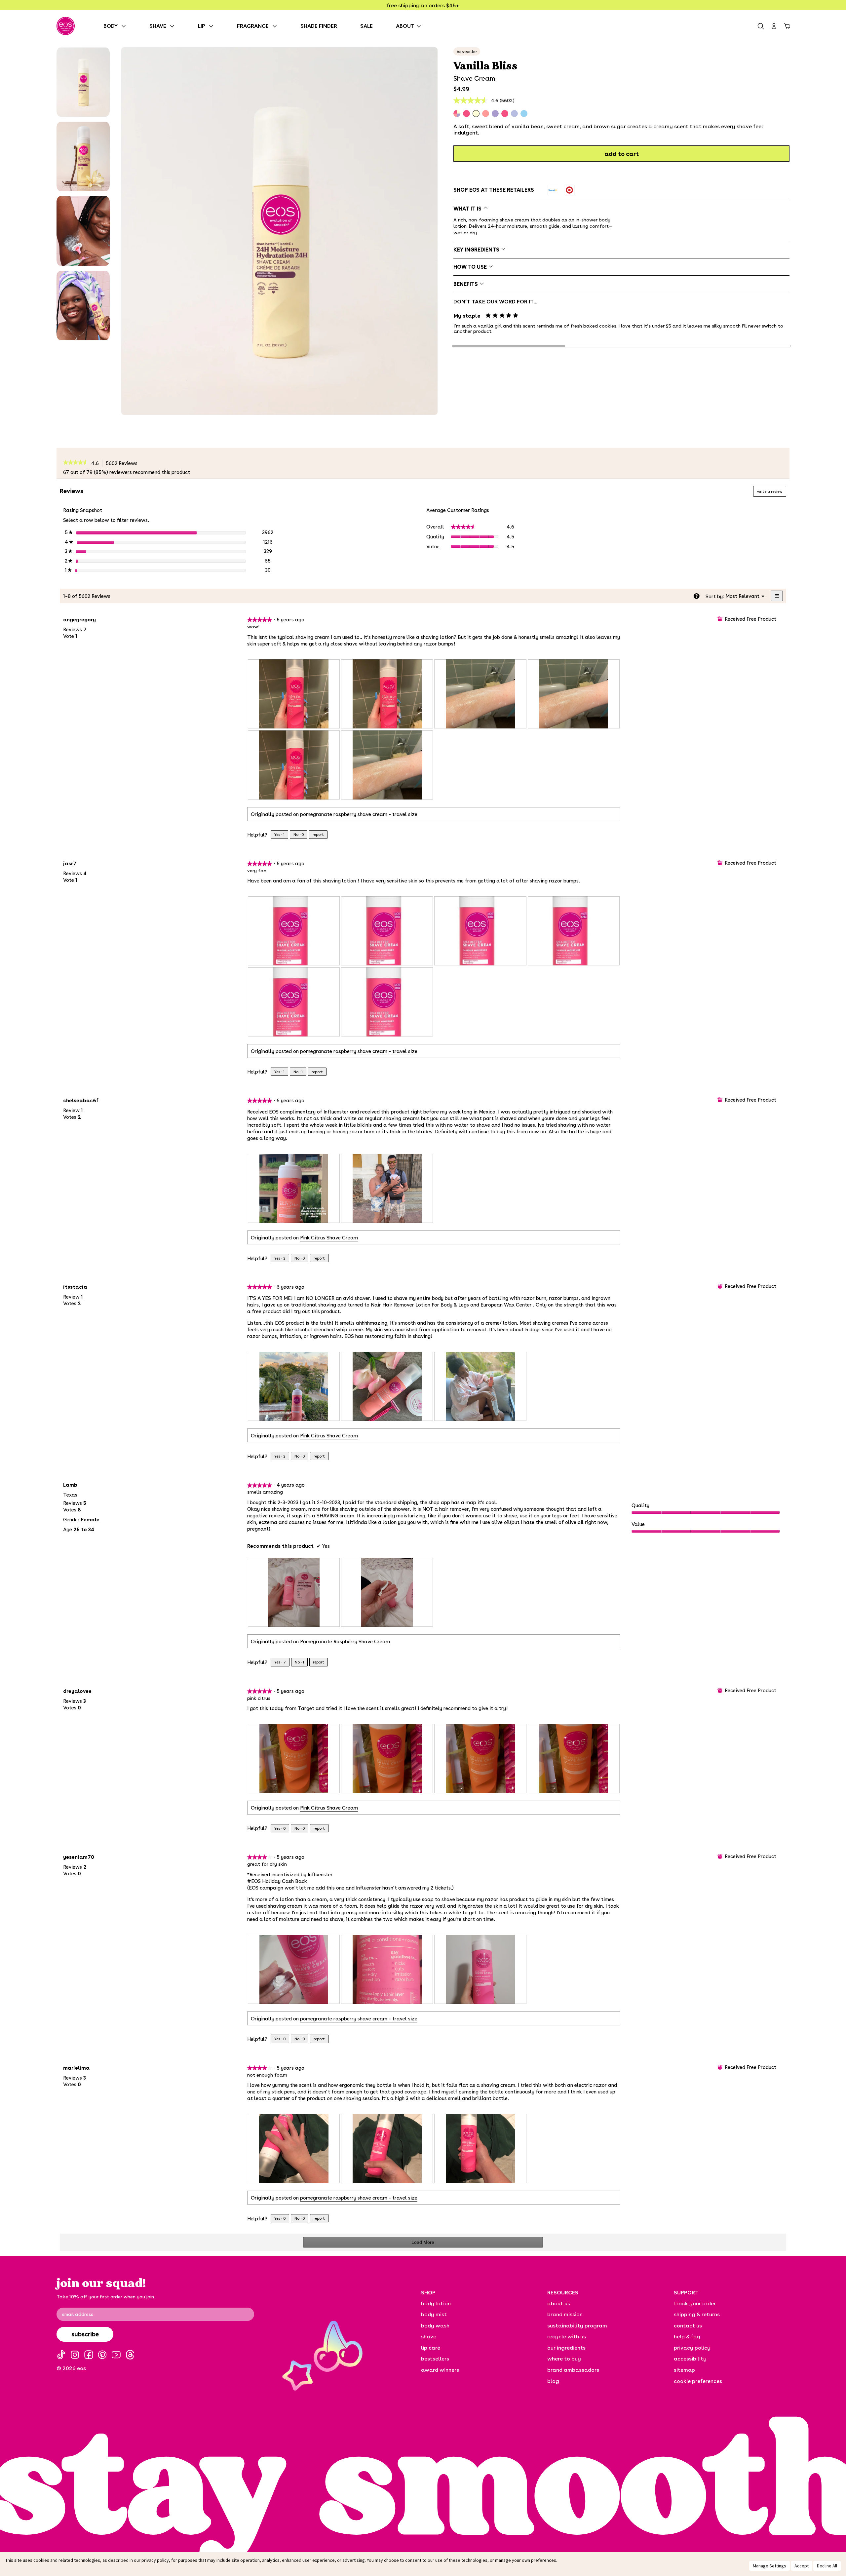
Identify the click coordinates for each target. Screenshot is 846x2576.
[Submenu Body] (125, 26)
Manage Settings (769, 2566)
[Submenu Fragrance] (276, 26)
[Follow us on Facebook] (89, 2355)
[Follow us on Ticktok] (61, 2355)
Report (318, 834)
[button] (83, 82)
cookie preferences (698, 2381)
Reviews (123, 463)
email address (77, 2314)
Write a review (772, 493)
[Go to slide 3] (734, 346)
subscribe (85, 2334)
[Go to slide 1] (509, 346)
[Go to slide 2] (621, 346)
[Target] (569, 190)
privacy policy (155, 2560)
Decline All (827, 2566)
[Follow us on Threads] (130, 2355)
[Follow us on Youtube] (116, 2355)
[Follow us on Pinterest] (102, 2355)
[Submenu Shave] (174, 26)
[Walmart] (553, 190)
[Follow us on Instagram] (75, 2355)
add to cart (622, 154)
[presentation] (294, 694)
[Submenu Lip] (213, 26)
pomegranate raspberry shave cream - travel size (359, 814)
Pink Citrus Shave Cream (329, 1237)
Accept (802, 2566)
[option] (553, 190)
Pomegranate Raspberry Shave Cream (345, 1641)
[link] (76, 463)
